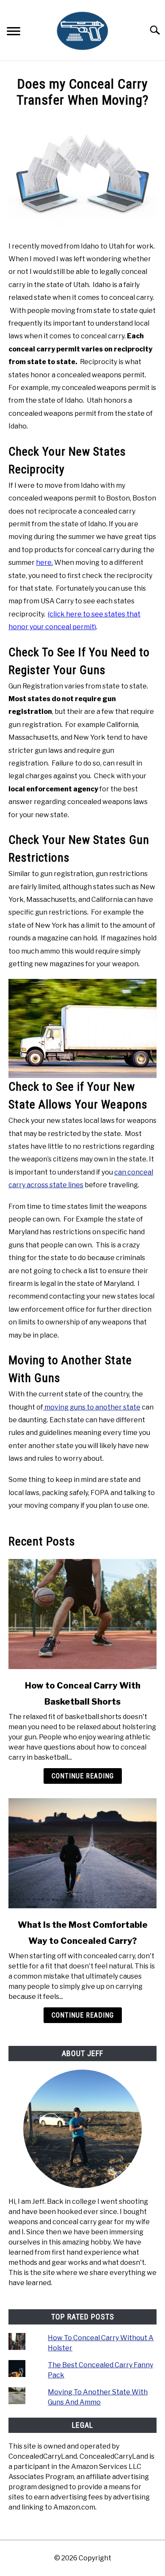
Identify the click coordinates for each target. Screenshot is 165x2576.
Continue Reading (83, 1776)
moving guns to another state (92, 1407)
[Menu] (14, 32)
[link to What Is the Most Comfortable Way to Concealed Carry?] (82, 1853)
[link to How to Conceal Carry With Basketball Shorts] (82, 1614)
